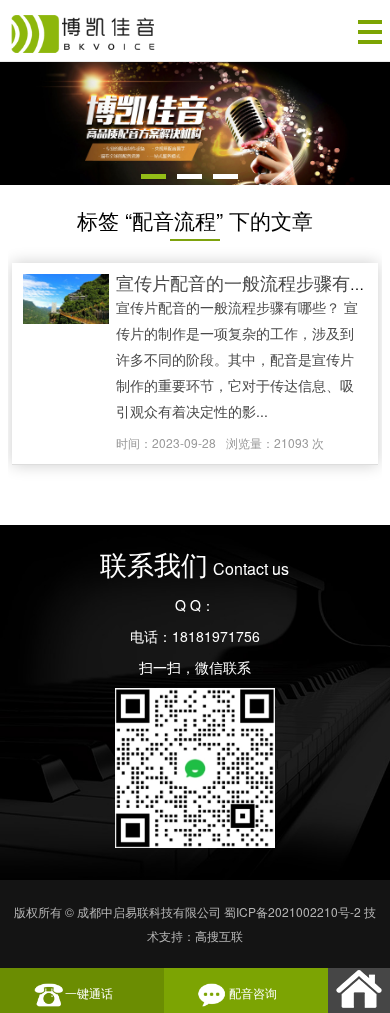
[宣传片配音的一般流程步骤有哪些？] (66, 300)
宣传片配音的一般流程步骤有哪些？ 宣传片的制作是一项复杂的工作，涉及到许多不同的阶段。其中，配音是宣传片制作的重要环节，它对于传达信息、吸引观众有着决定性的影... (237, 359)
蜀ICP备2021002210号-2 (292, 911)
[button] (153, 176)
